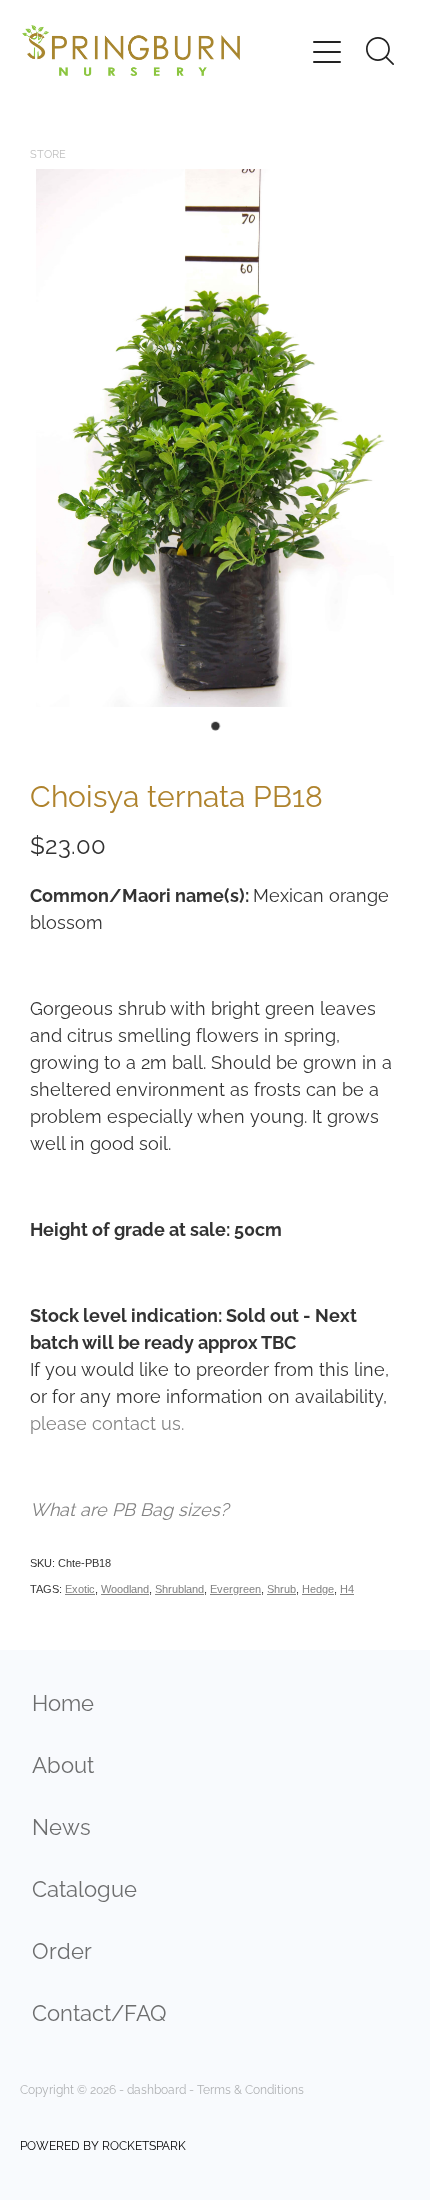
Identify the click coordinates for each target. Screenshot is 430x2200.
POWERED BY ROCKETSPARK (103, 2144)
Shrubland (179, 1589)
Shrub (281, 1589)
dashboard (156, 2088)
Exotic (80, 1589)
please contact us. (107, 1421)
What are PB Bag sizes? (129, 1507)
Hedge (318, 1589)
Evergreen (235, 1589)
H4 (347, 1589)
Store (48, 153)
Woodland (125, 1589)
